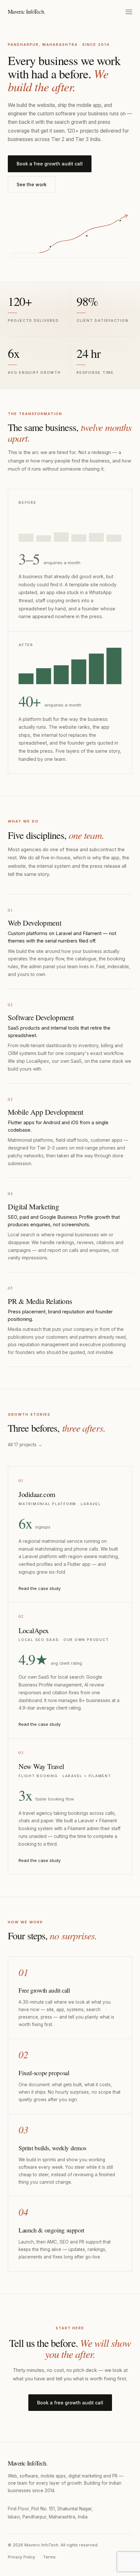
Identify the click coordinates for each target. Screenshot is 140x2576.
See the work (32, 184)
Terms (49, 2557)
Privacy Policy (21, 2557)
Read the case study (40, 1588)
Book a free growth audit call (50, 164)
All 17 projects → (25, 1445)
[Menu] (129, 12)
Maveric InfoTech (26, 12)
